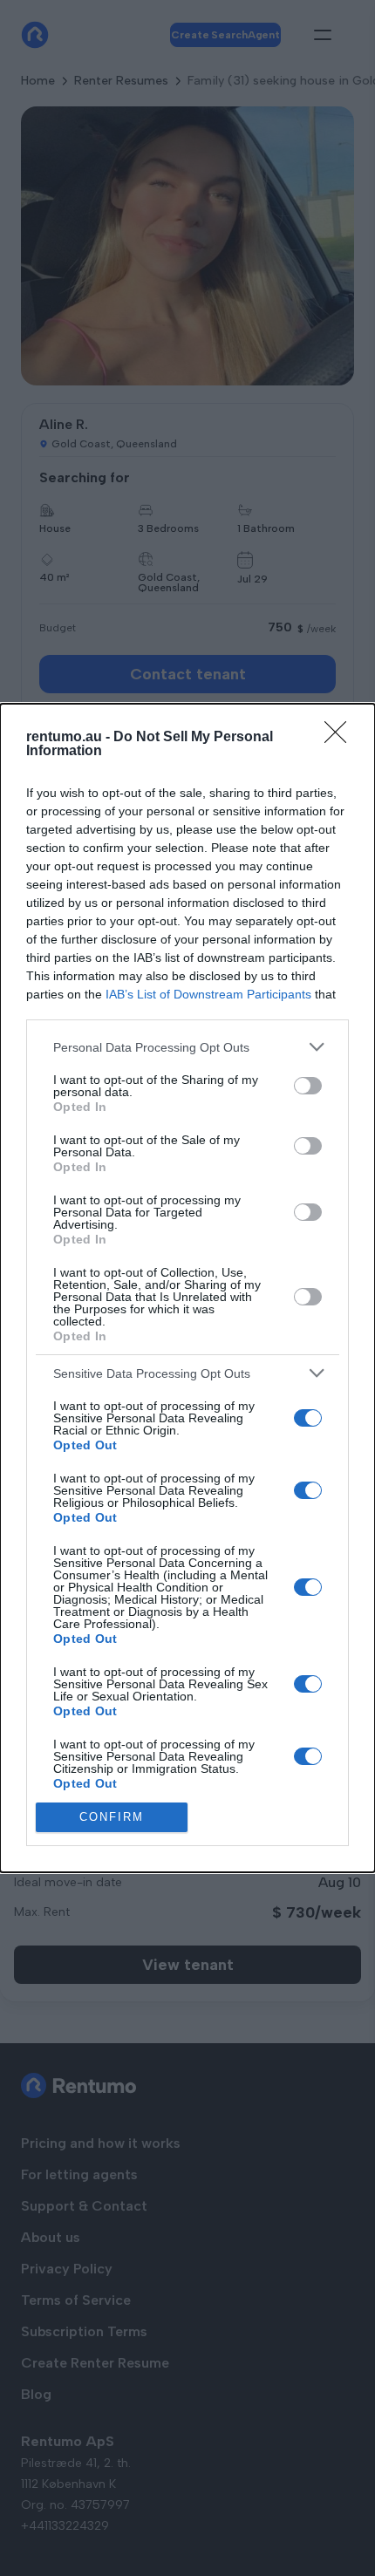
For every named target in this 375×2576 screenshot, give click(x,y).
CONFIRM (112, 1817)
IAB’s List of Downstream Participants (208, 994)
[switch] (308, 1086)
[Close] (341, 738)
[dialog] (187, 1288)
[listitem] (187, 1047)
